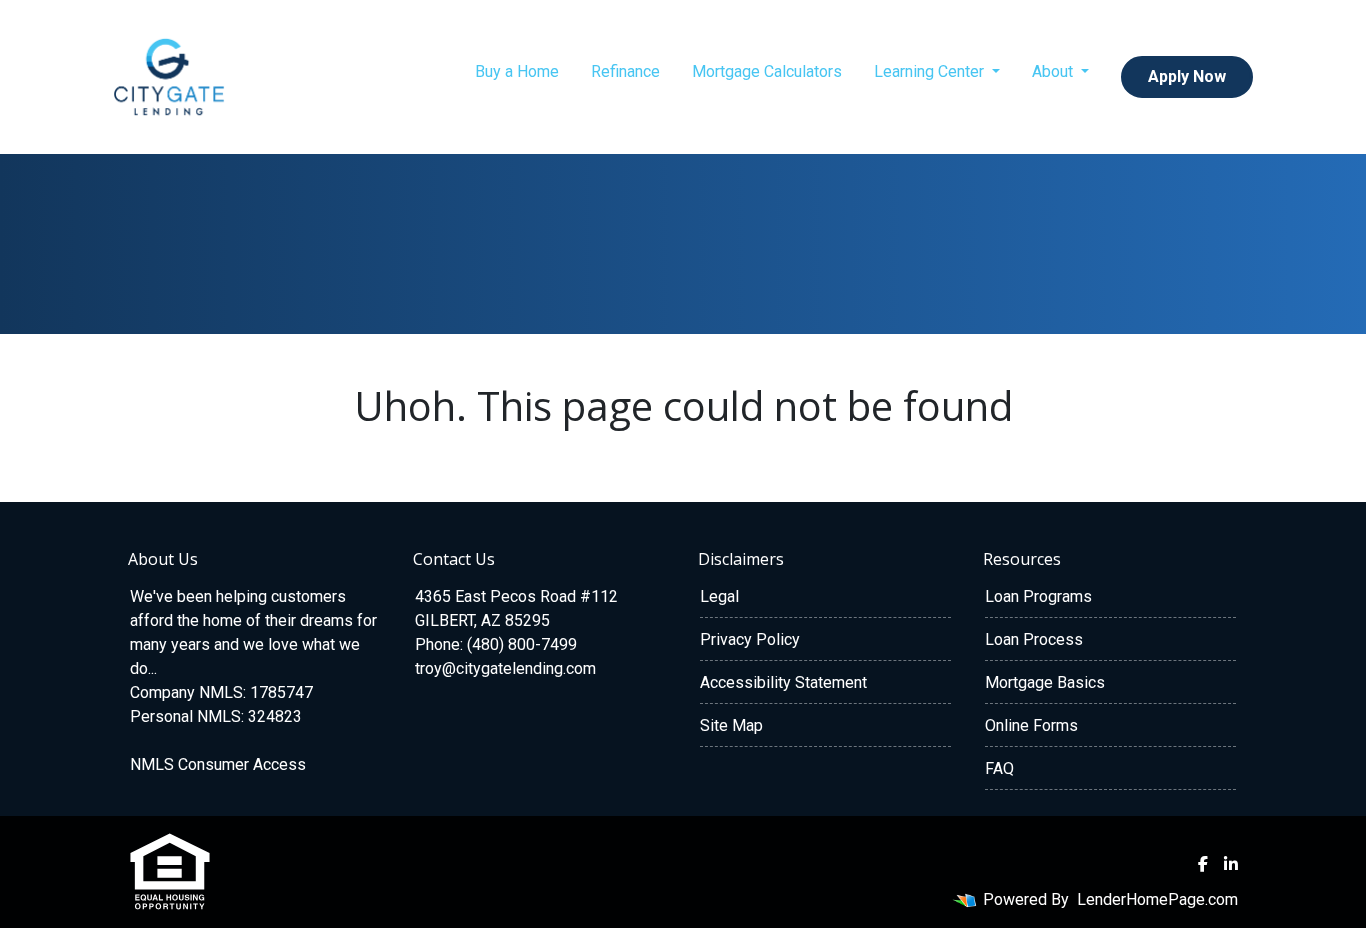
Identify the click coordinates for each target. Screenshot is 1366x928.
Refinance (625, 71)
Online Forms (1031, 725)
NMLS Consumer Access (218, 764)
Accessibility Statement (783, 682)
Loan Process (1034, 639)
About (1054, 71)
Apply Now (1187, 76)
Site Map (731, 725)
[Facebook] (1203, 864)
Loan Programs (1038, 596)
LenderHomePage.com (1157, 899)
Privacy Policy (750, 639)
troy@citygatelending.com (505, 668)
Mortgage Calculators (767, 71)
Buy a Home (517, 71)
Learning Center (931, 71)
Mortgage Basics (1045, 682)
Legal (719, 596)
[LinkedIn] (1231, 864)
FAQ (999, 768)
